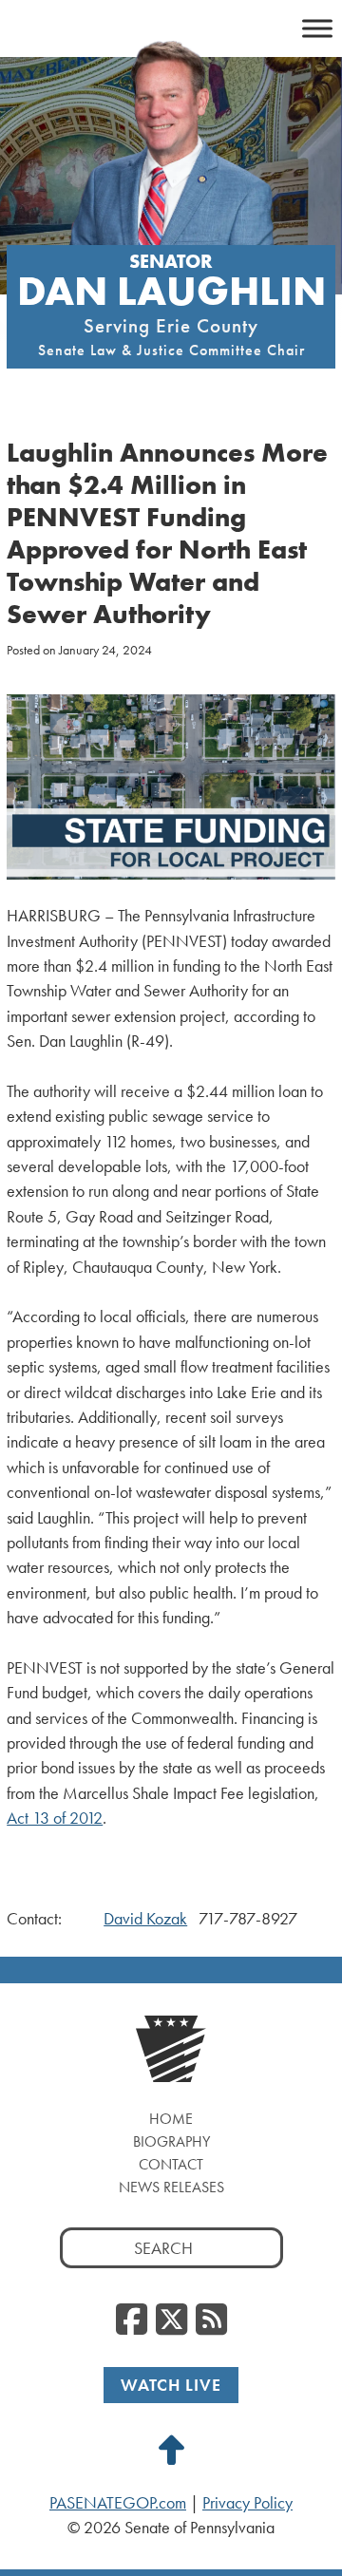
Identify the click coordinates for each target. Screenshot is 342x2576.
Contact (171, 2164)
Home (171, 2119)
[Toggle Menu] (317, 28)
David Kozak (145, 1919)
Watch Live (171, 2385)
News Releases (171, 2187)
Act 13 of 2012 (55, 1818)
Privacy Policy (247, 2503)
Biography (171, 2141)
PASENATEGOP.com (118, 2503)
